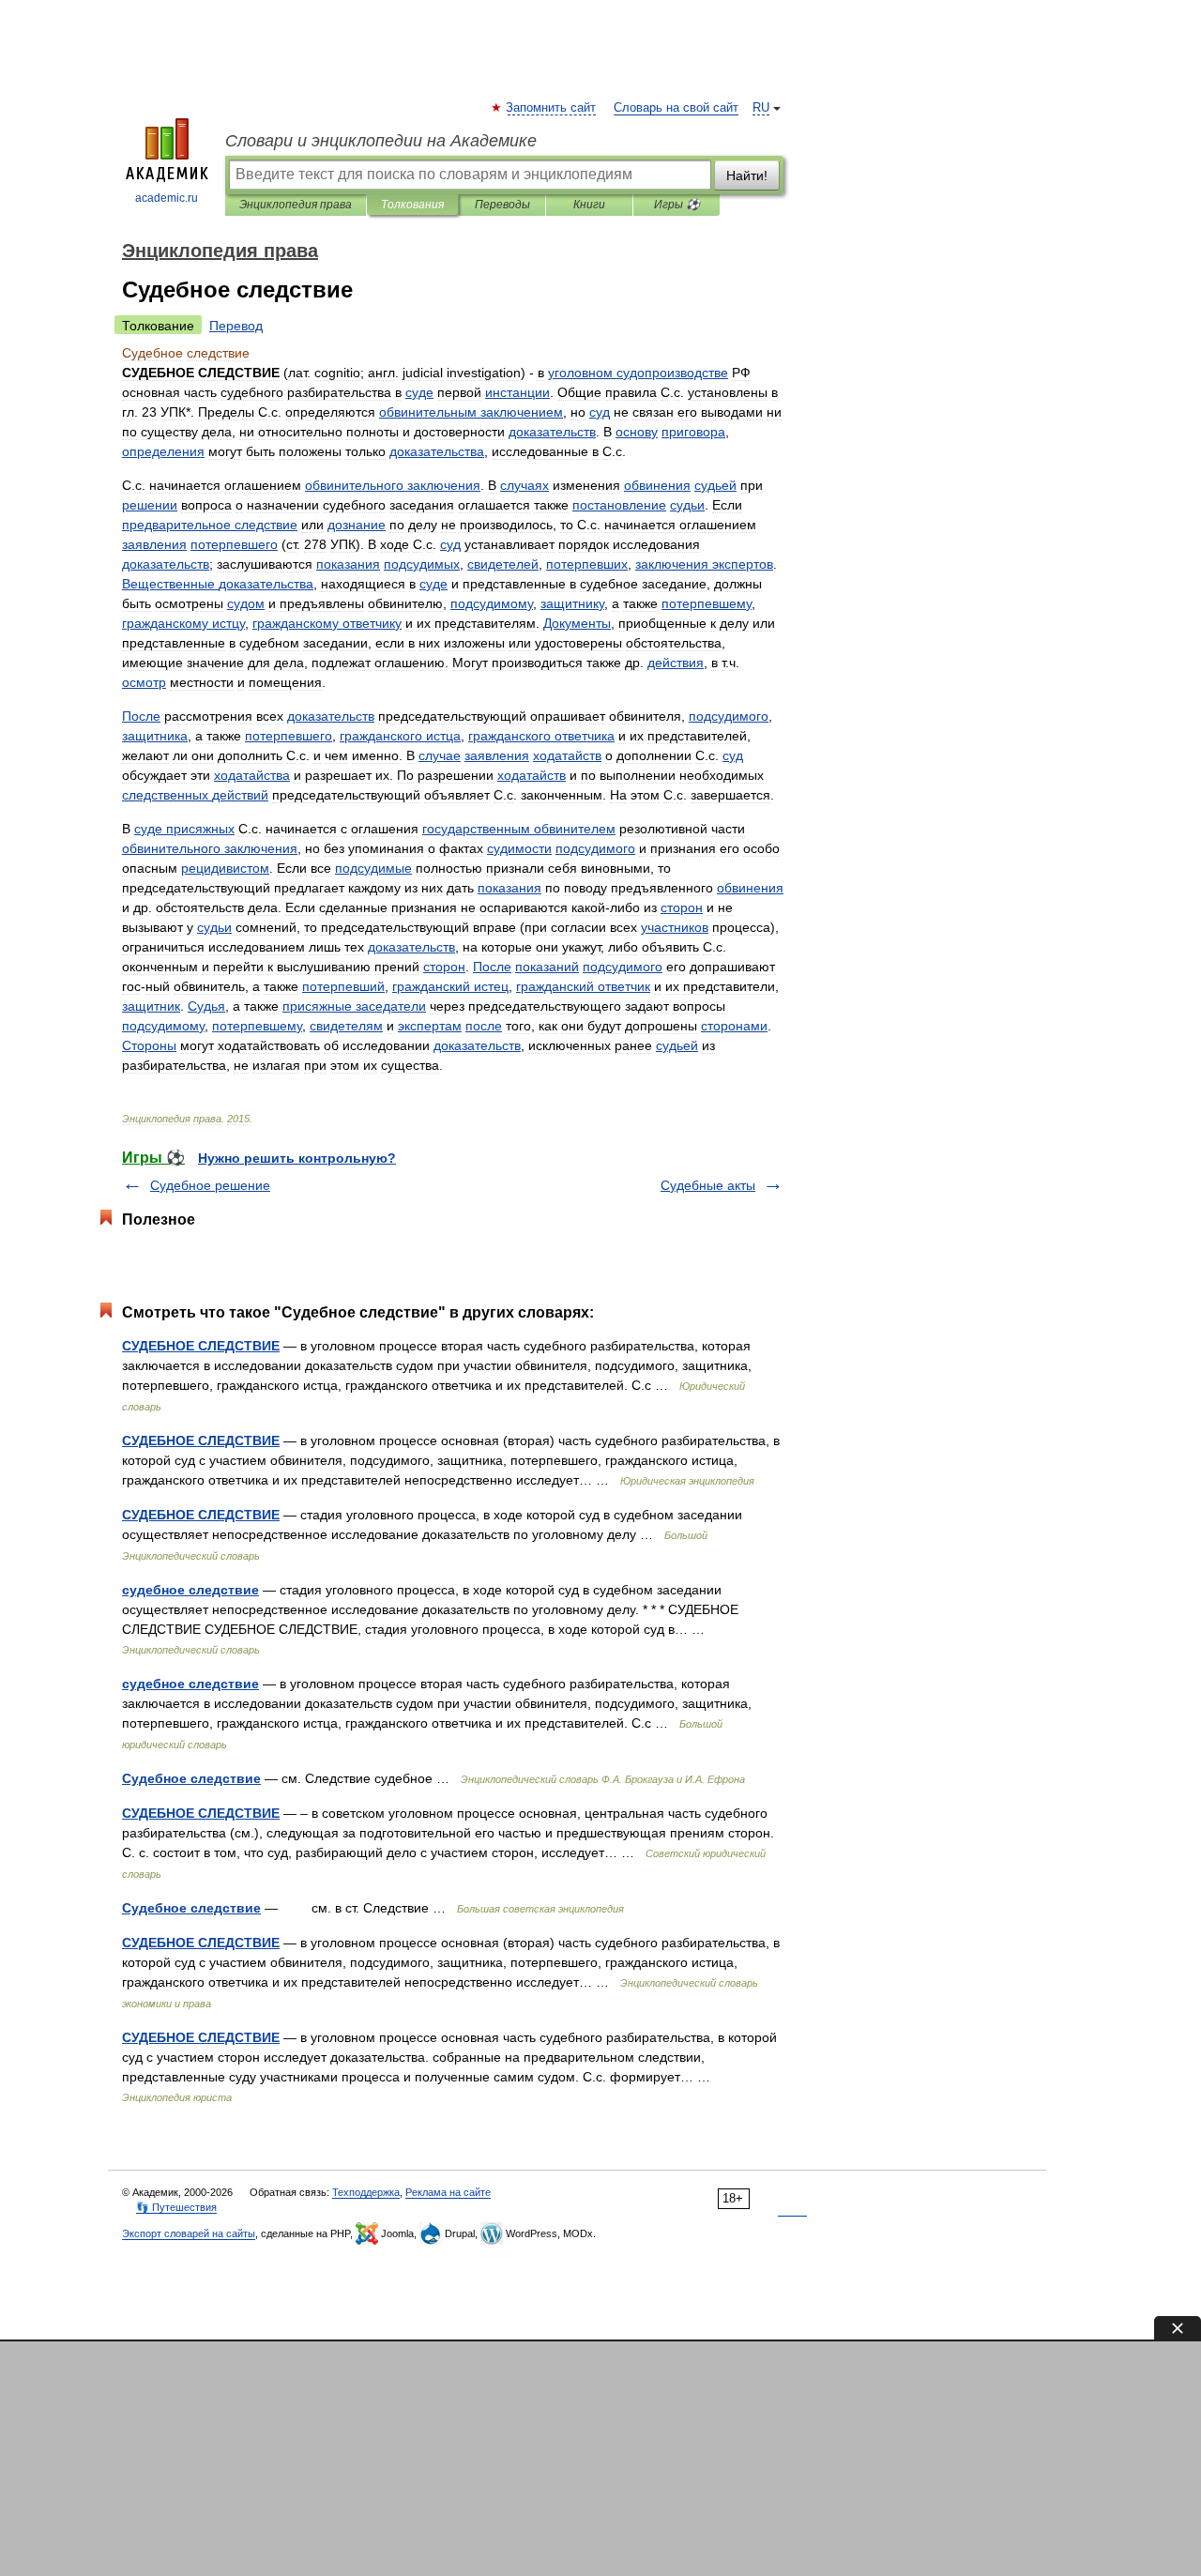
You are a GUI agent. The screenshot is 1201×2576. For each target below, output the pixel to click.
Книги (589, 205)
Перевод (236, 326)
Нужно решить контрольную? (297, 1158)
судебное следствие (190, 1590)
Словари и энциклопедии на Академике (381, 141)
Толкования (412, 205)
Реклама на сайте (448, 2192)
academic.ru (167, 198)
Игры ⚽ (677, 205)
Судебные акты (708, 1185)
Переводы (502, 205)
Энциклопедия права (296, 205)
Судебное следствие (191, 1778)
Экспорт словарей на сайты (189, 2233)
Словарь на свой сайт (676, 108)
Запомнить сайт (552, 108)
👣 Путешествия (176, 2207)
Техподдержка (366, 2192)
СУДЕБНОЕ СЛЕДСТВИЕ (201, 1346)
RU (761, 108)
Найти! (747, 175)
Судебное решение (210, 1185)
